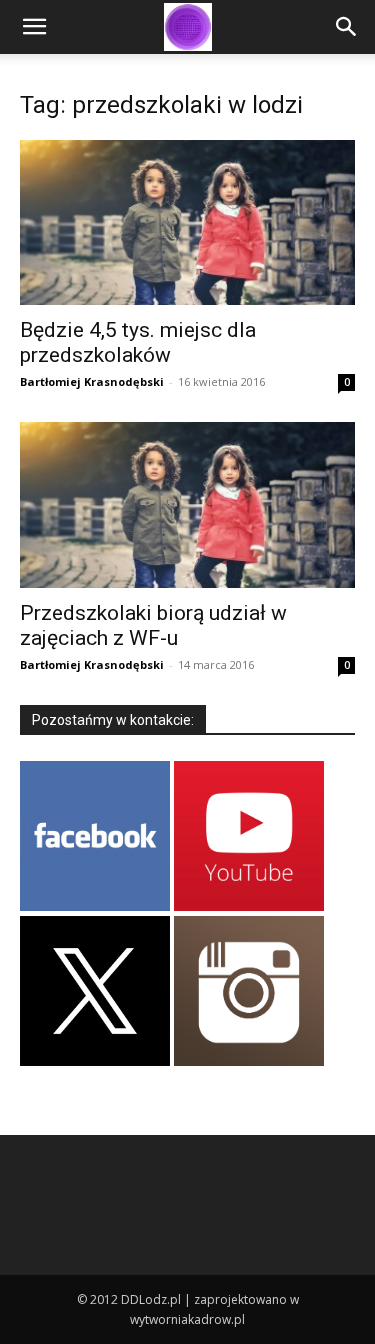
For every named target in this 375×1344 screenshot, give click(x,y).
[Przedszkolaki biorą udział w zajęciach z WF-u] (187, 504)
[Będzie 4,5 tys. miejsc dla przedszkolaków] (187, 222)
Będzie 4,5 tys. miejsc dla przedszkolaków (138, 342)
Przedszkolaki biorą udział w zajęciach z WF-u (153, 625)
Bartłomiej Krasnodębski (92, 381)
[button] (34, 27)
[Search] (347, 27)
